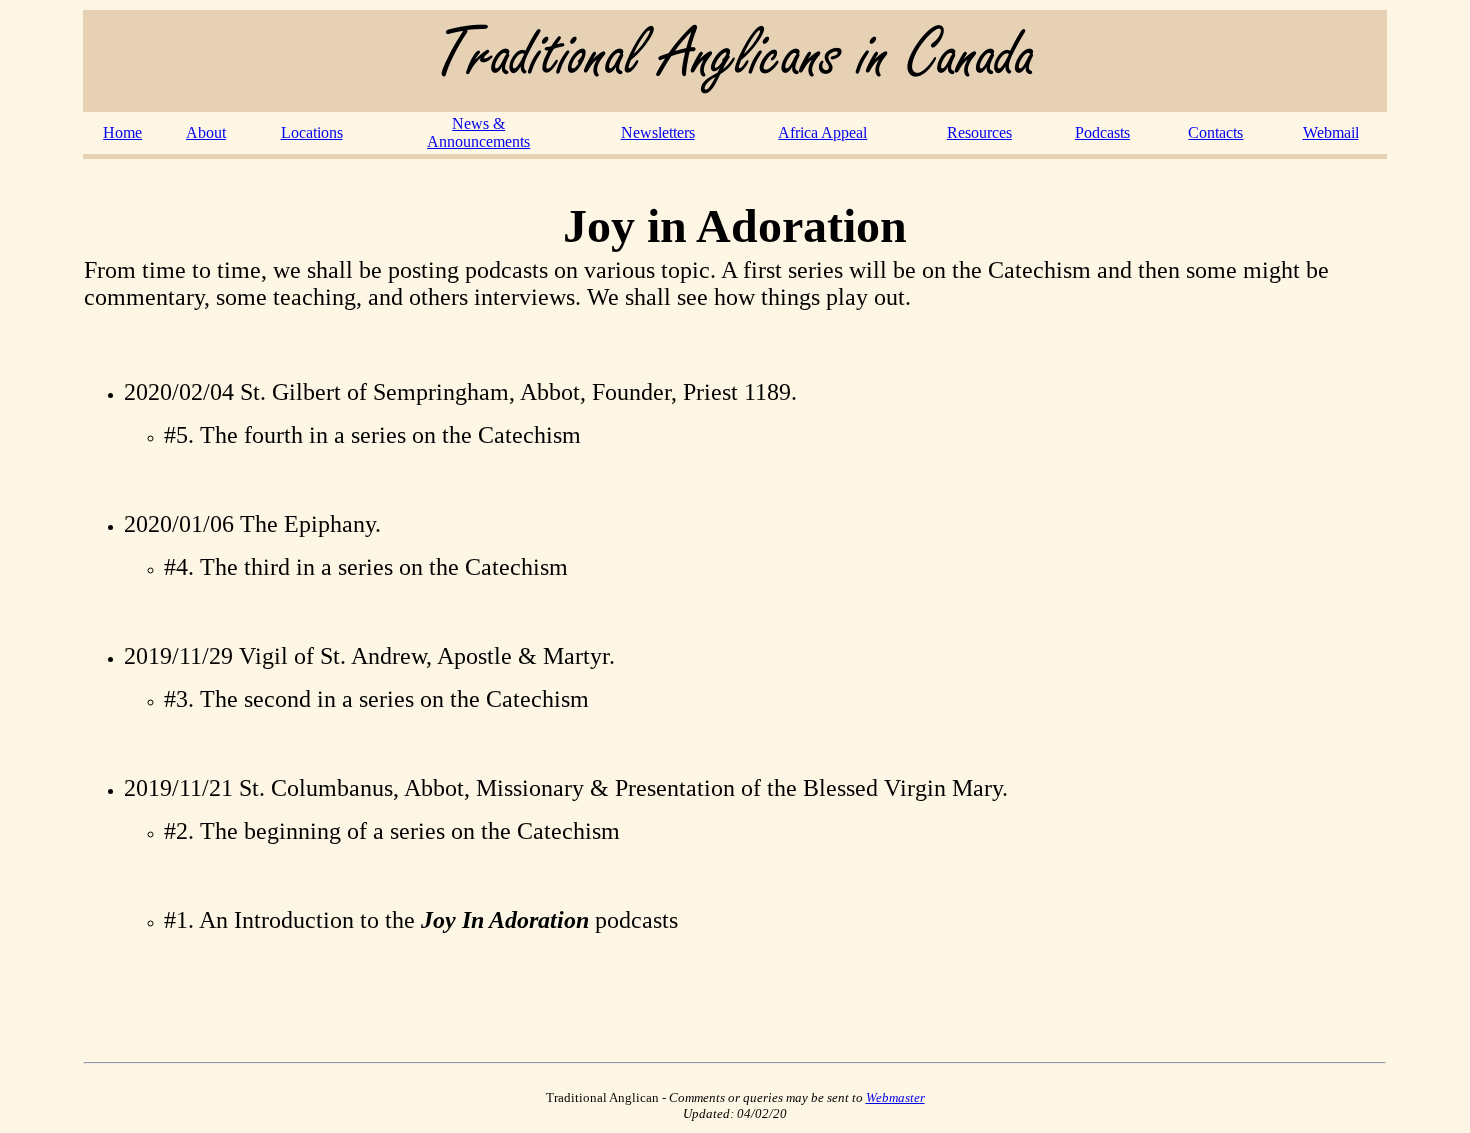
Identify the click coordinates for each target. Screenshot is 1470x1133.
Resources (979, 132)
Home (122, 132)
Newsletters (658, 132)
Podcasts (1102, 132)
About (206, 132)
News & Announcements (478, 132)
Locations (312, 132)
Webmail (1331, 132)
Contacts (1215, 132)
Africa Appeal (822, 132)
